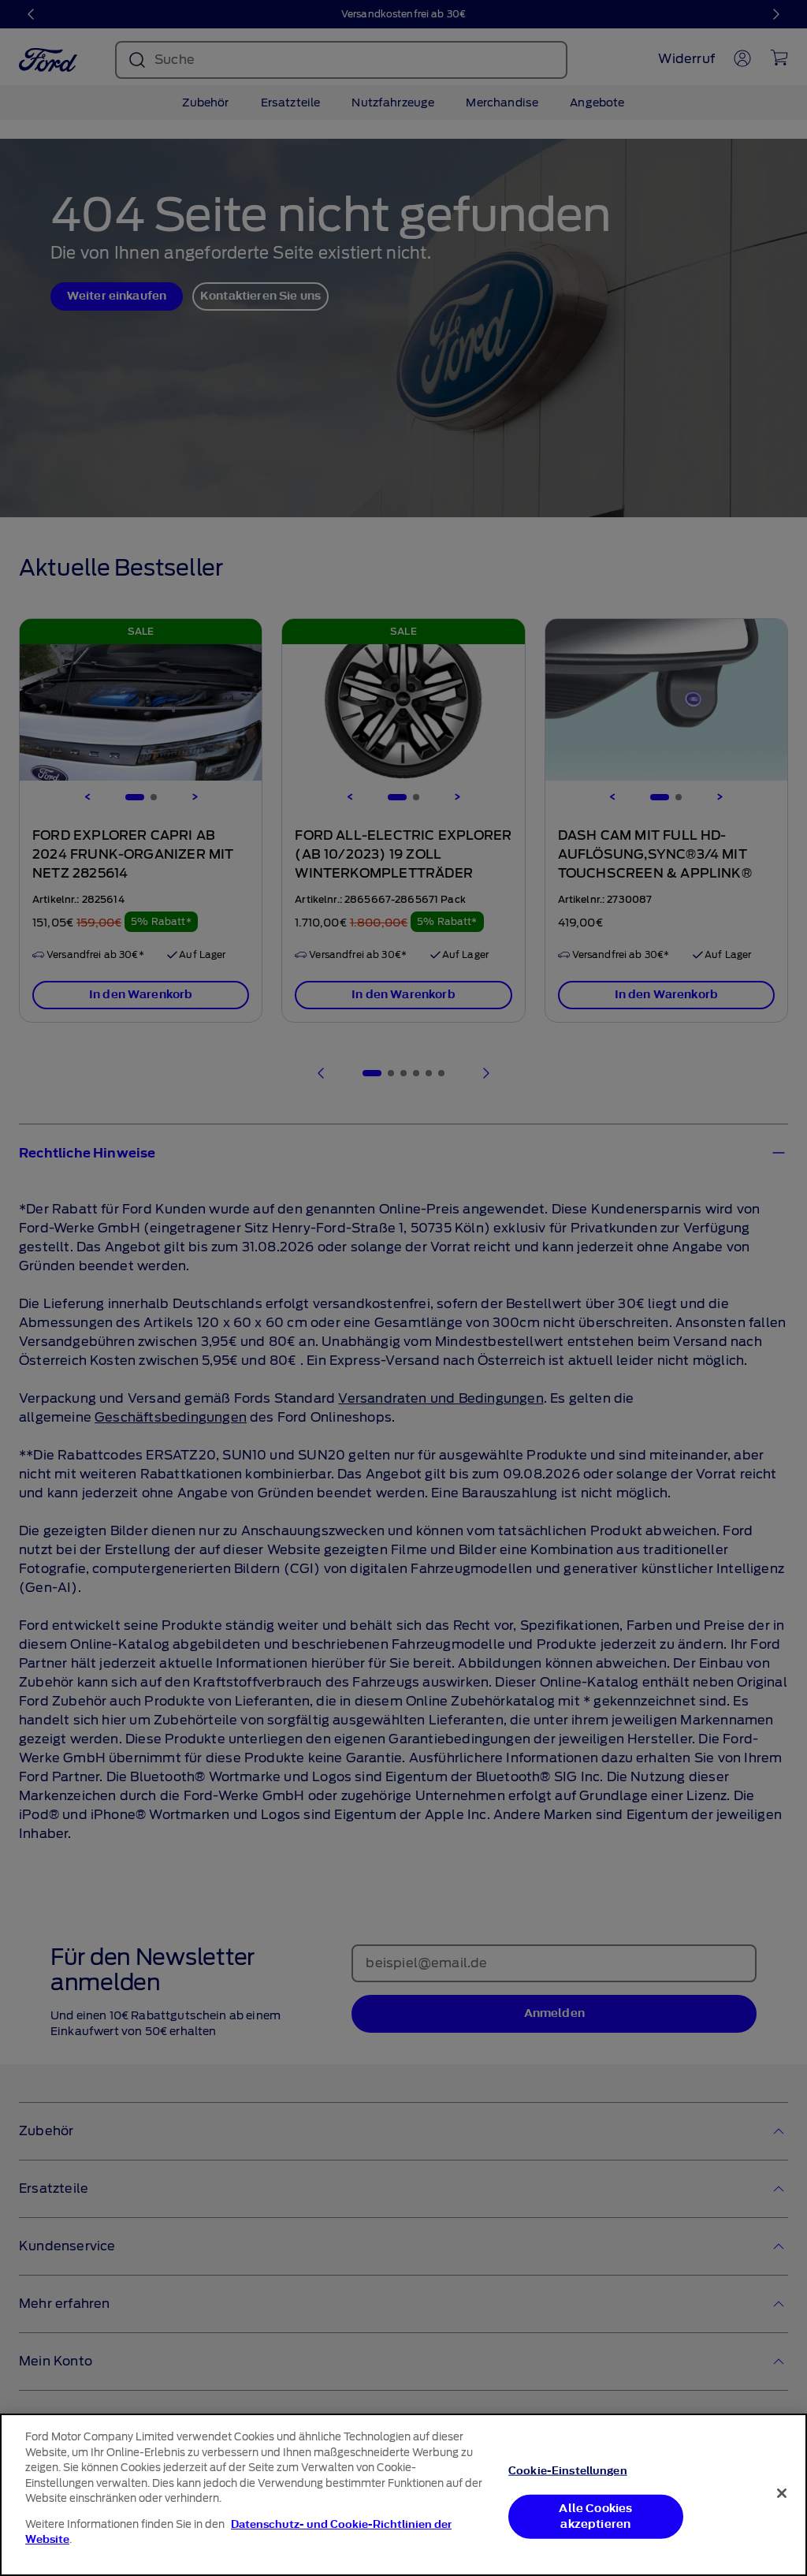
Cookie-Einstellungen (568, 2471)
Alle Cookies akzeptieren (595, 2516)
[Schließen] (782, 2493)
